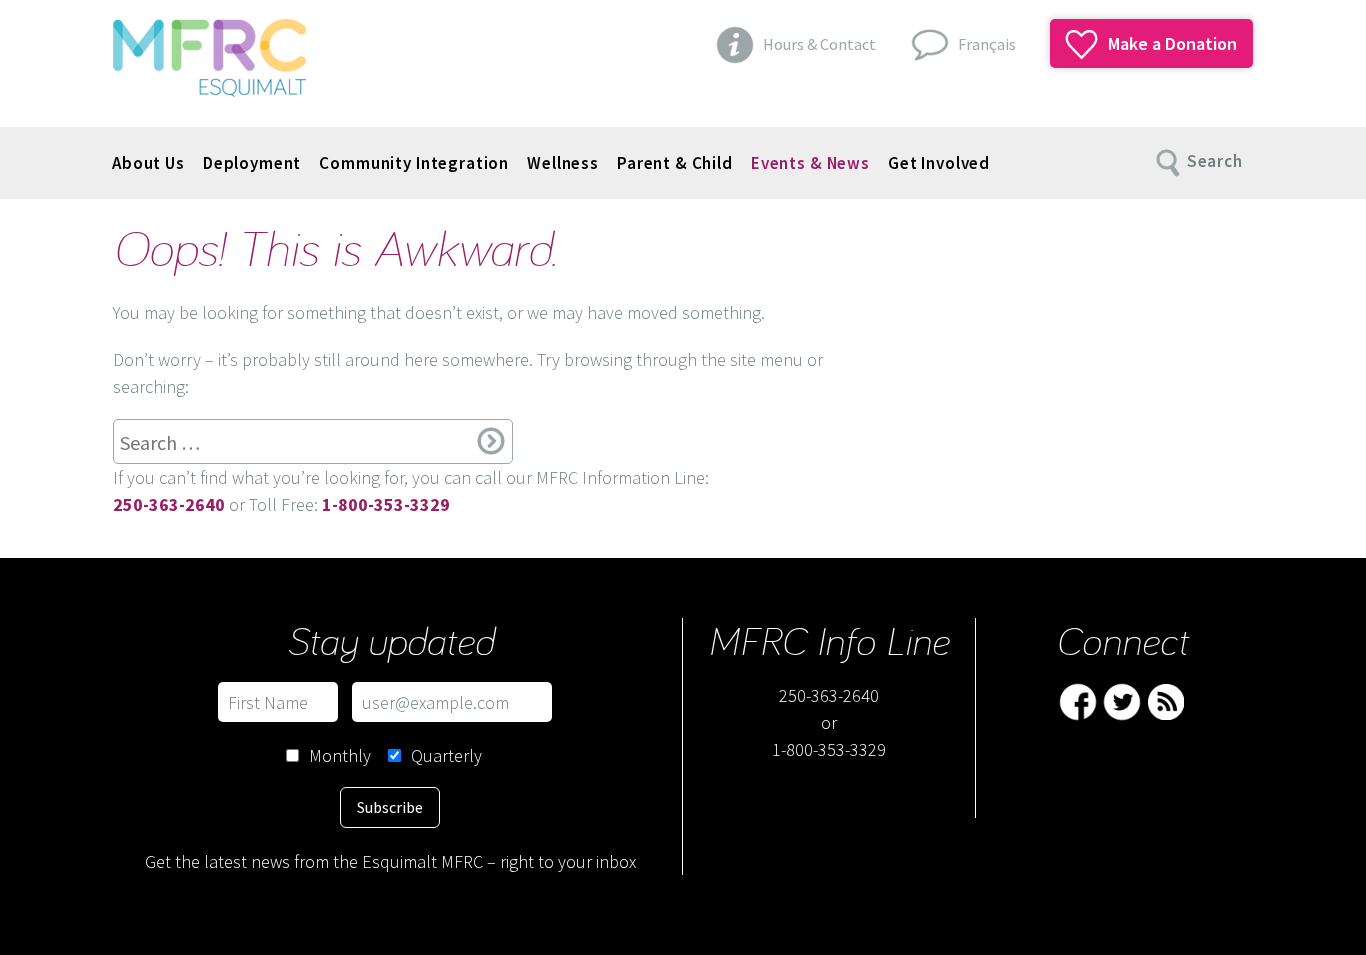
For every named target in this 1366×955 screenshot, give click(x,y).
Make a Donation (1170, 43)
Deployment (252, 163)
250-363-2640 (829, 695)
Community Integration (414, 163)
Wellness (563, 163)
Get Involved (939, 163)
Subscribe (390, 807)
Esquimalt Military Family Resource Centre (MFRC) (210, 58)
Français (987, 44)
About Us (148, 163)
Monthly (340, 755)
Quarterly (446, 755)
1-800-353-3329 (829, 749)
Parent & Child (675, 163)
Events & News (810, 163)
